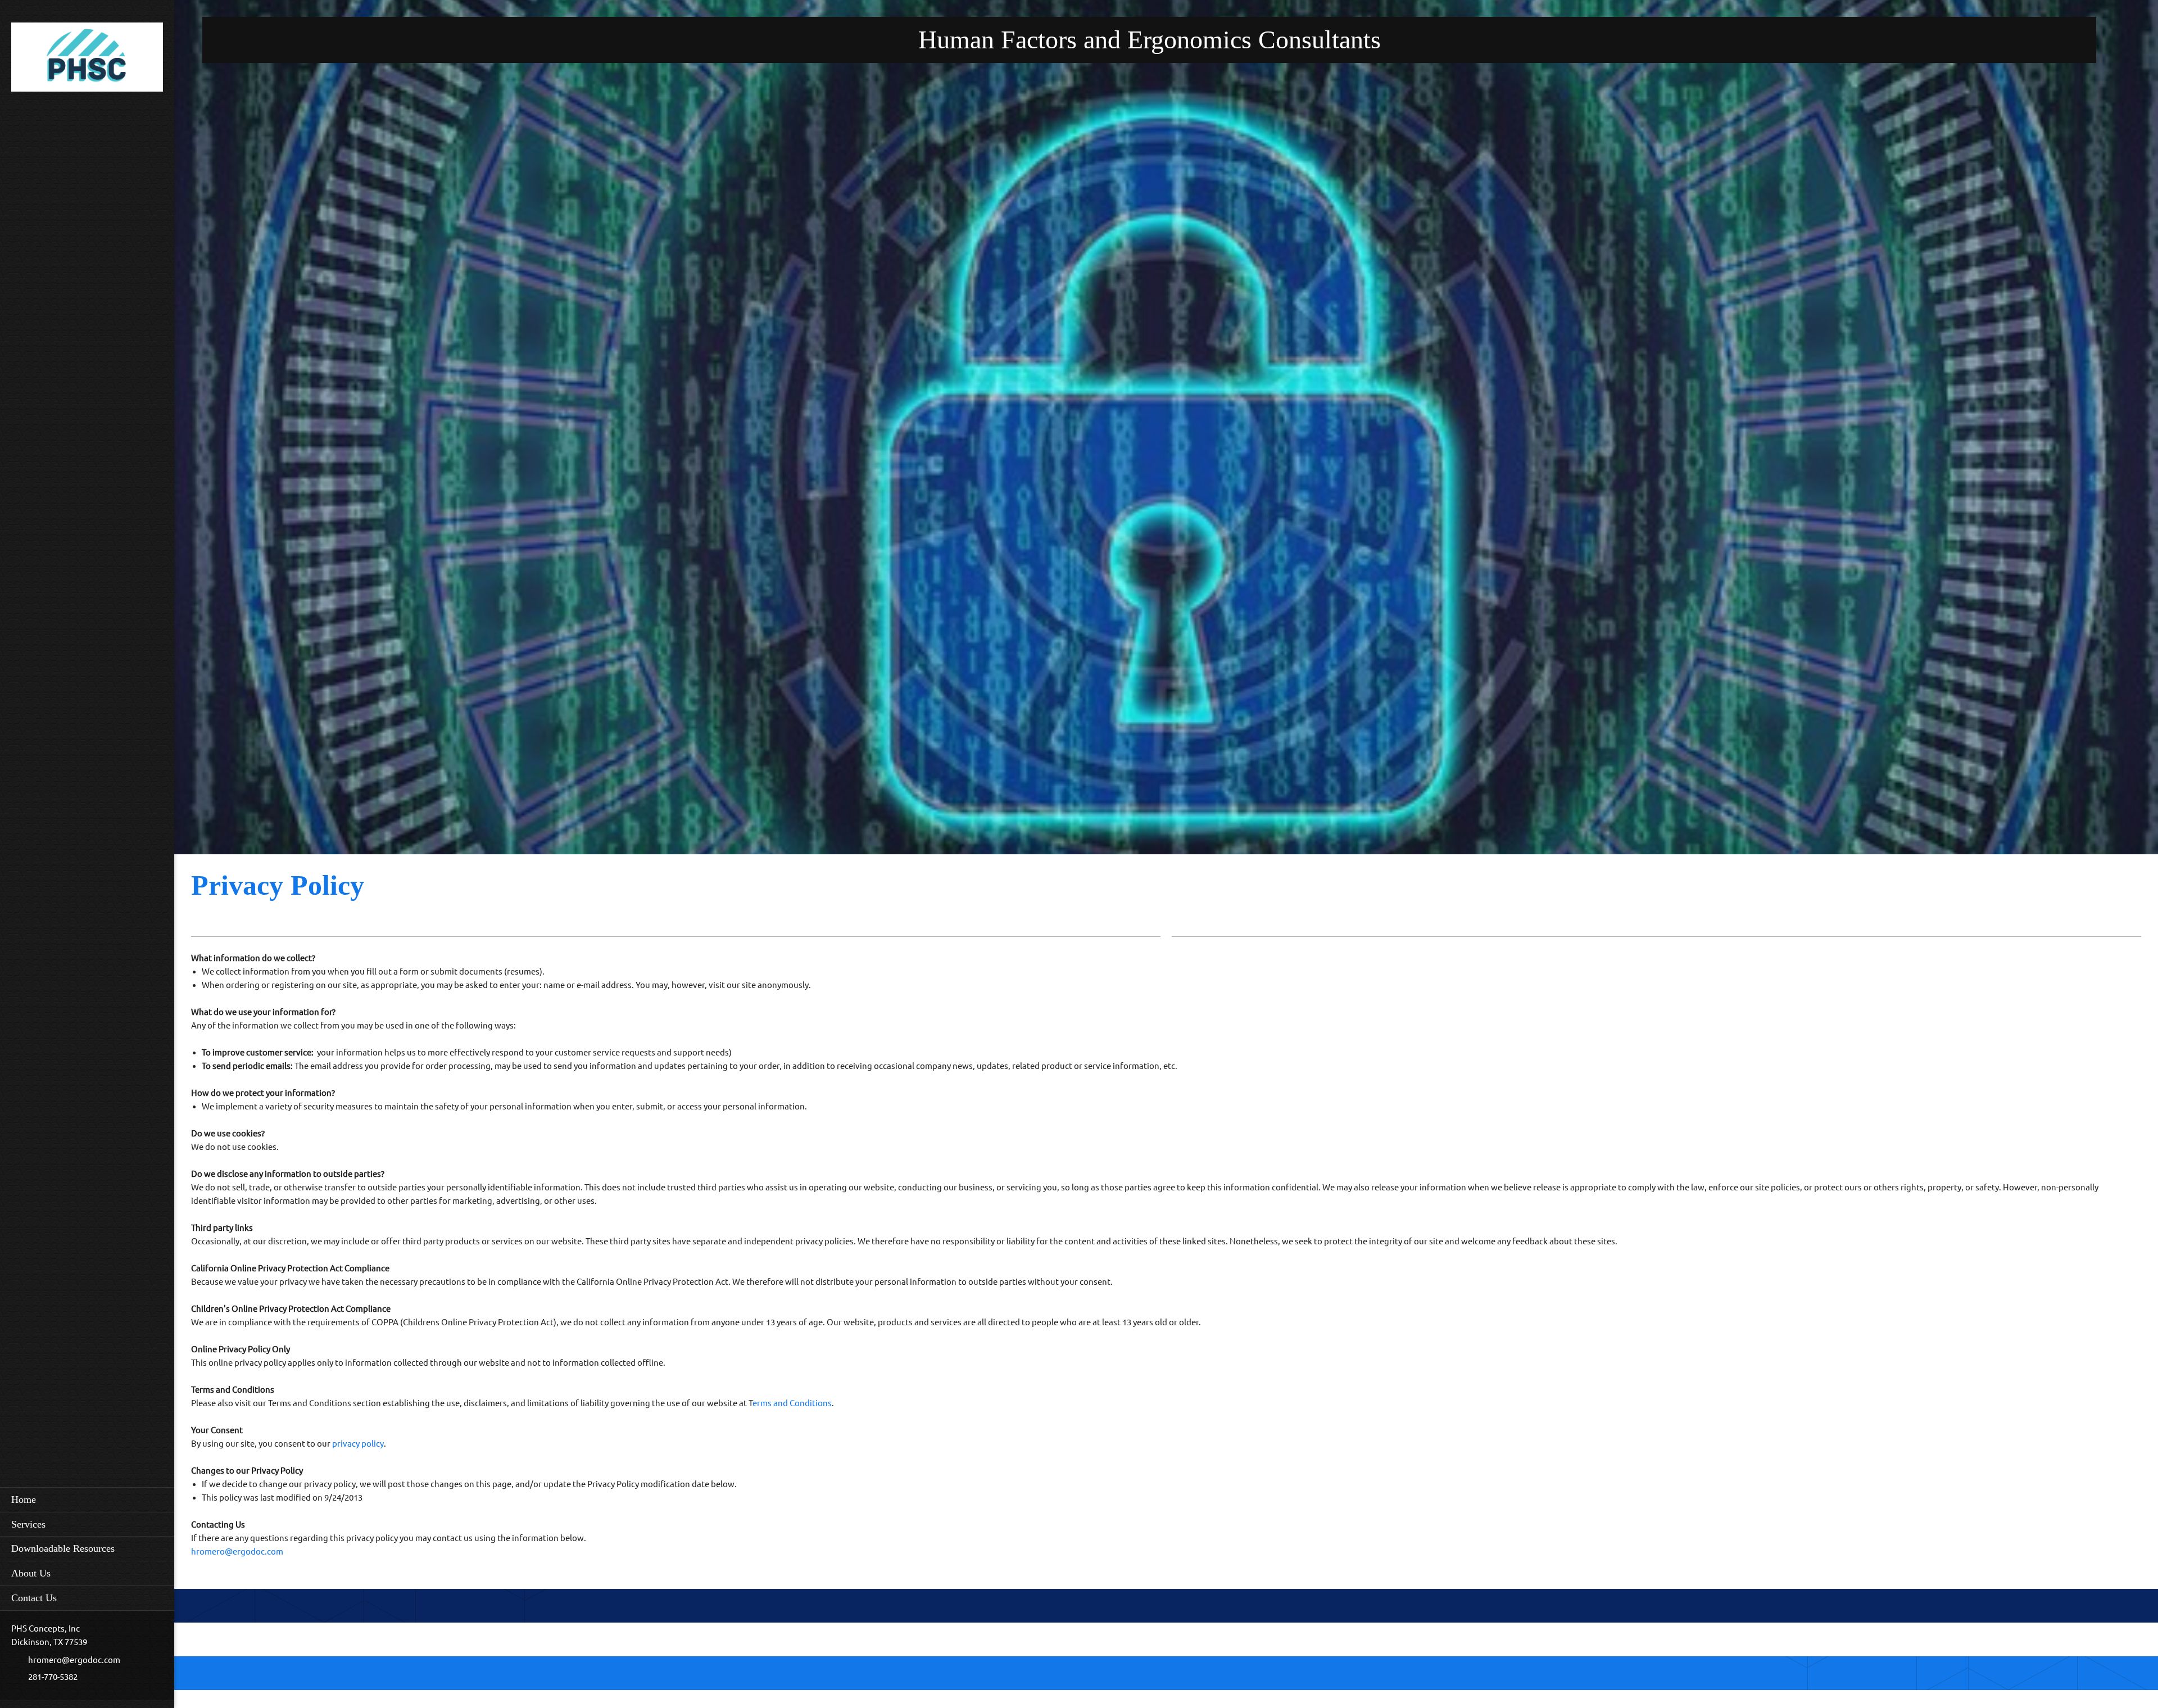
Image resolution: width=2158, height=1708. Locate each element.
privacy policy (358, 1444)
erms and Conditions (792, 1403)
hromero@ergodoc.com (237, 1551)
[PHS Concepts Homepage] (87, 60)
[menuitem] (87, 1499)
